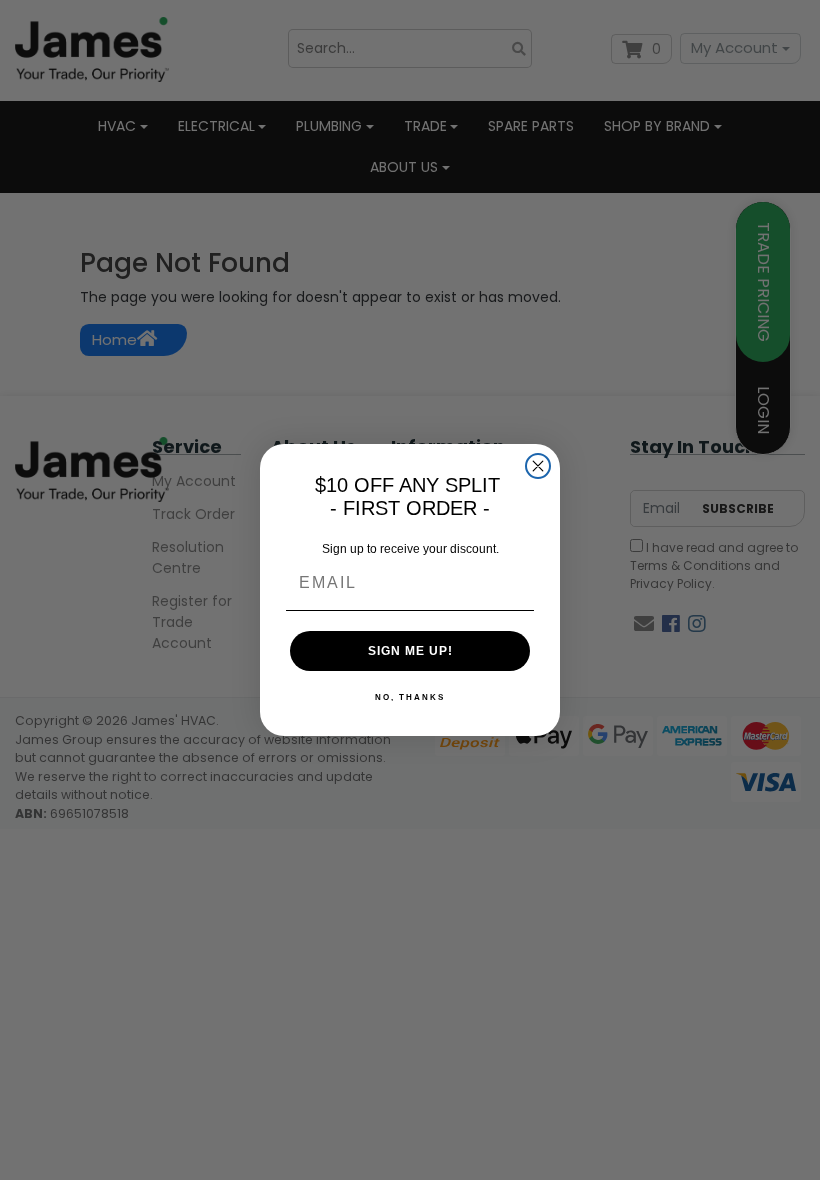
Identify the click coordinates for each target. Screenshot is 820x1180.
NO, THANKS (410, 697)
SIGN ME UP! (410, 651)
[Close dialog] (538, 466)
